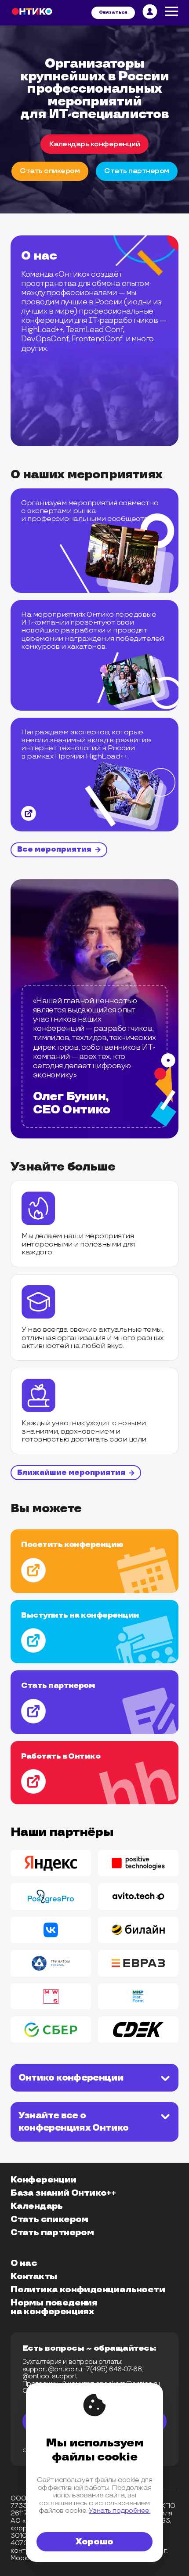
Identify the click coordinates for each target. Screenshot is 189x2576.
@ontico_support (50, 2376)
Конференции (43, 2180)
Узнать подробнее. (120, 2511)
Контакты (34, 2276)
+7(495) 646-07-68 (113, 2369)
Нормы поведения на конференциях (54, 2307)
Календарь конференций (95, 144)
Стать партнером (52, 2233)
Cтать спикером (50, 171)
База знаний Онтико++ (63, 2193)
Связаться (113, 12)
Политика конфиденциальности (88, 2290)
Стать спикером (49, 2219)
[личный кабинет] (150, 13)
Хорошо (94, 2542)
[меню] (172, 13)
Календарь (37, 2206)
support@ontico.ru (52, 2369)
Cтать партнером (137, 171)
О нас (24, 2263)
